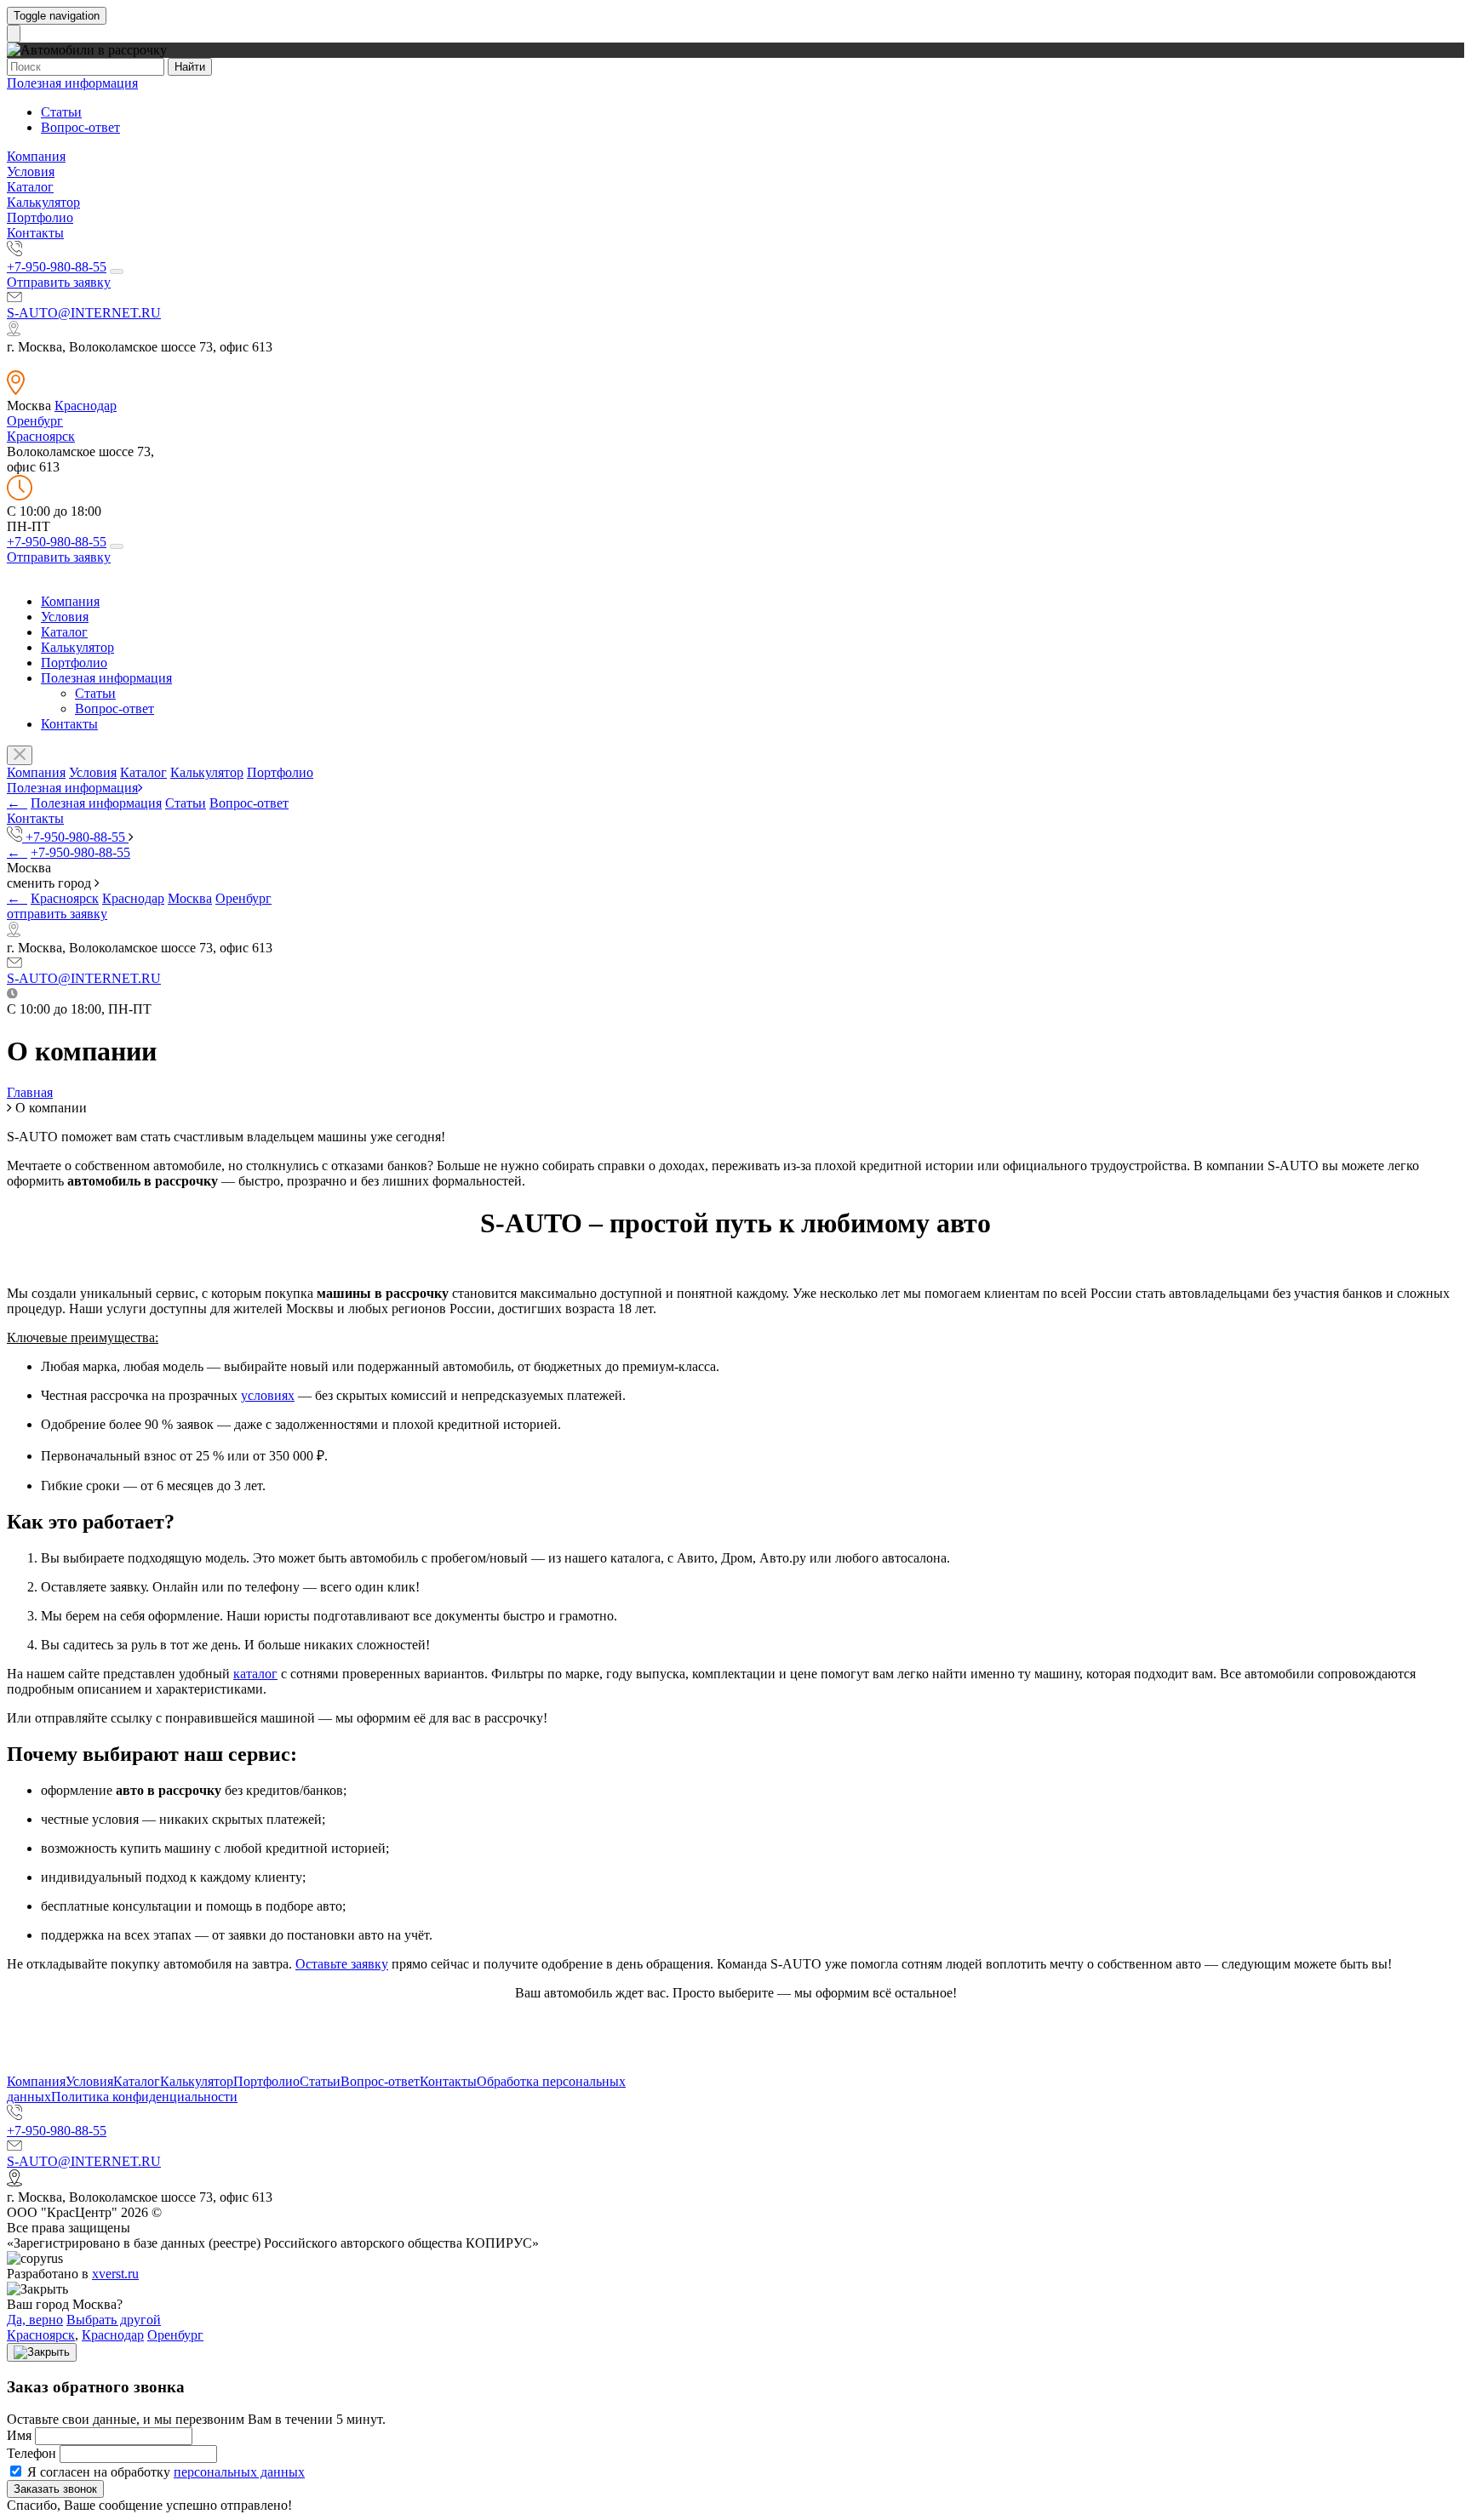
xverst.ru (115, 2274)
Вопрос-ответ (80, 127)
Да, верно (35, 2320)
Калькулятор (43, 202)
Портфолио (40, 217)
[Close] (42, 2352)
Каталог (30, 187)
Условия (31, 171)
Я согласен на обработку (164, 2472)
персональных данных (239, 2472)
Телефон (31, 2453)
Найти (190, 67)
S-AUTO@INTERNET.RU (84, 313)
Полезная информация (72, 83)
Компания (36, 156)
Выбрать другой (114, 2320)
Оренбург (35, 421)
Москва (190, 898)
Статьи (61, 112)
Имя (19, 2435)
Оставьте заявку (342, 1964)
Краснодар (86, 406)
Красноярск (41, 436)
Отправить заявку (59, 282)
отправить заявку (57, 914)
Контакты (35, 233)
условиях (268, 1395)
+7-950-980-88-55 (57, 267)
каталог (255, 1674)
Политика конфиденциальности (144, 2097)
